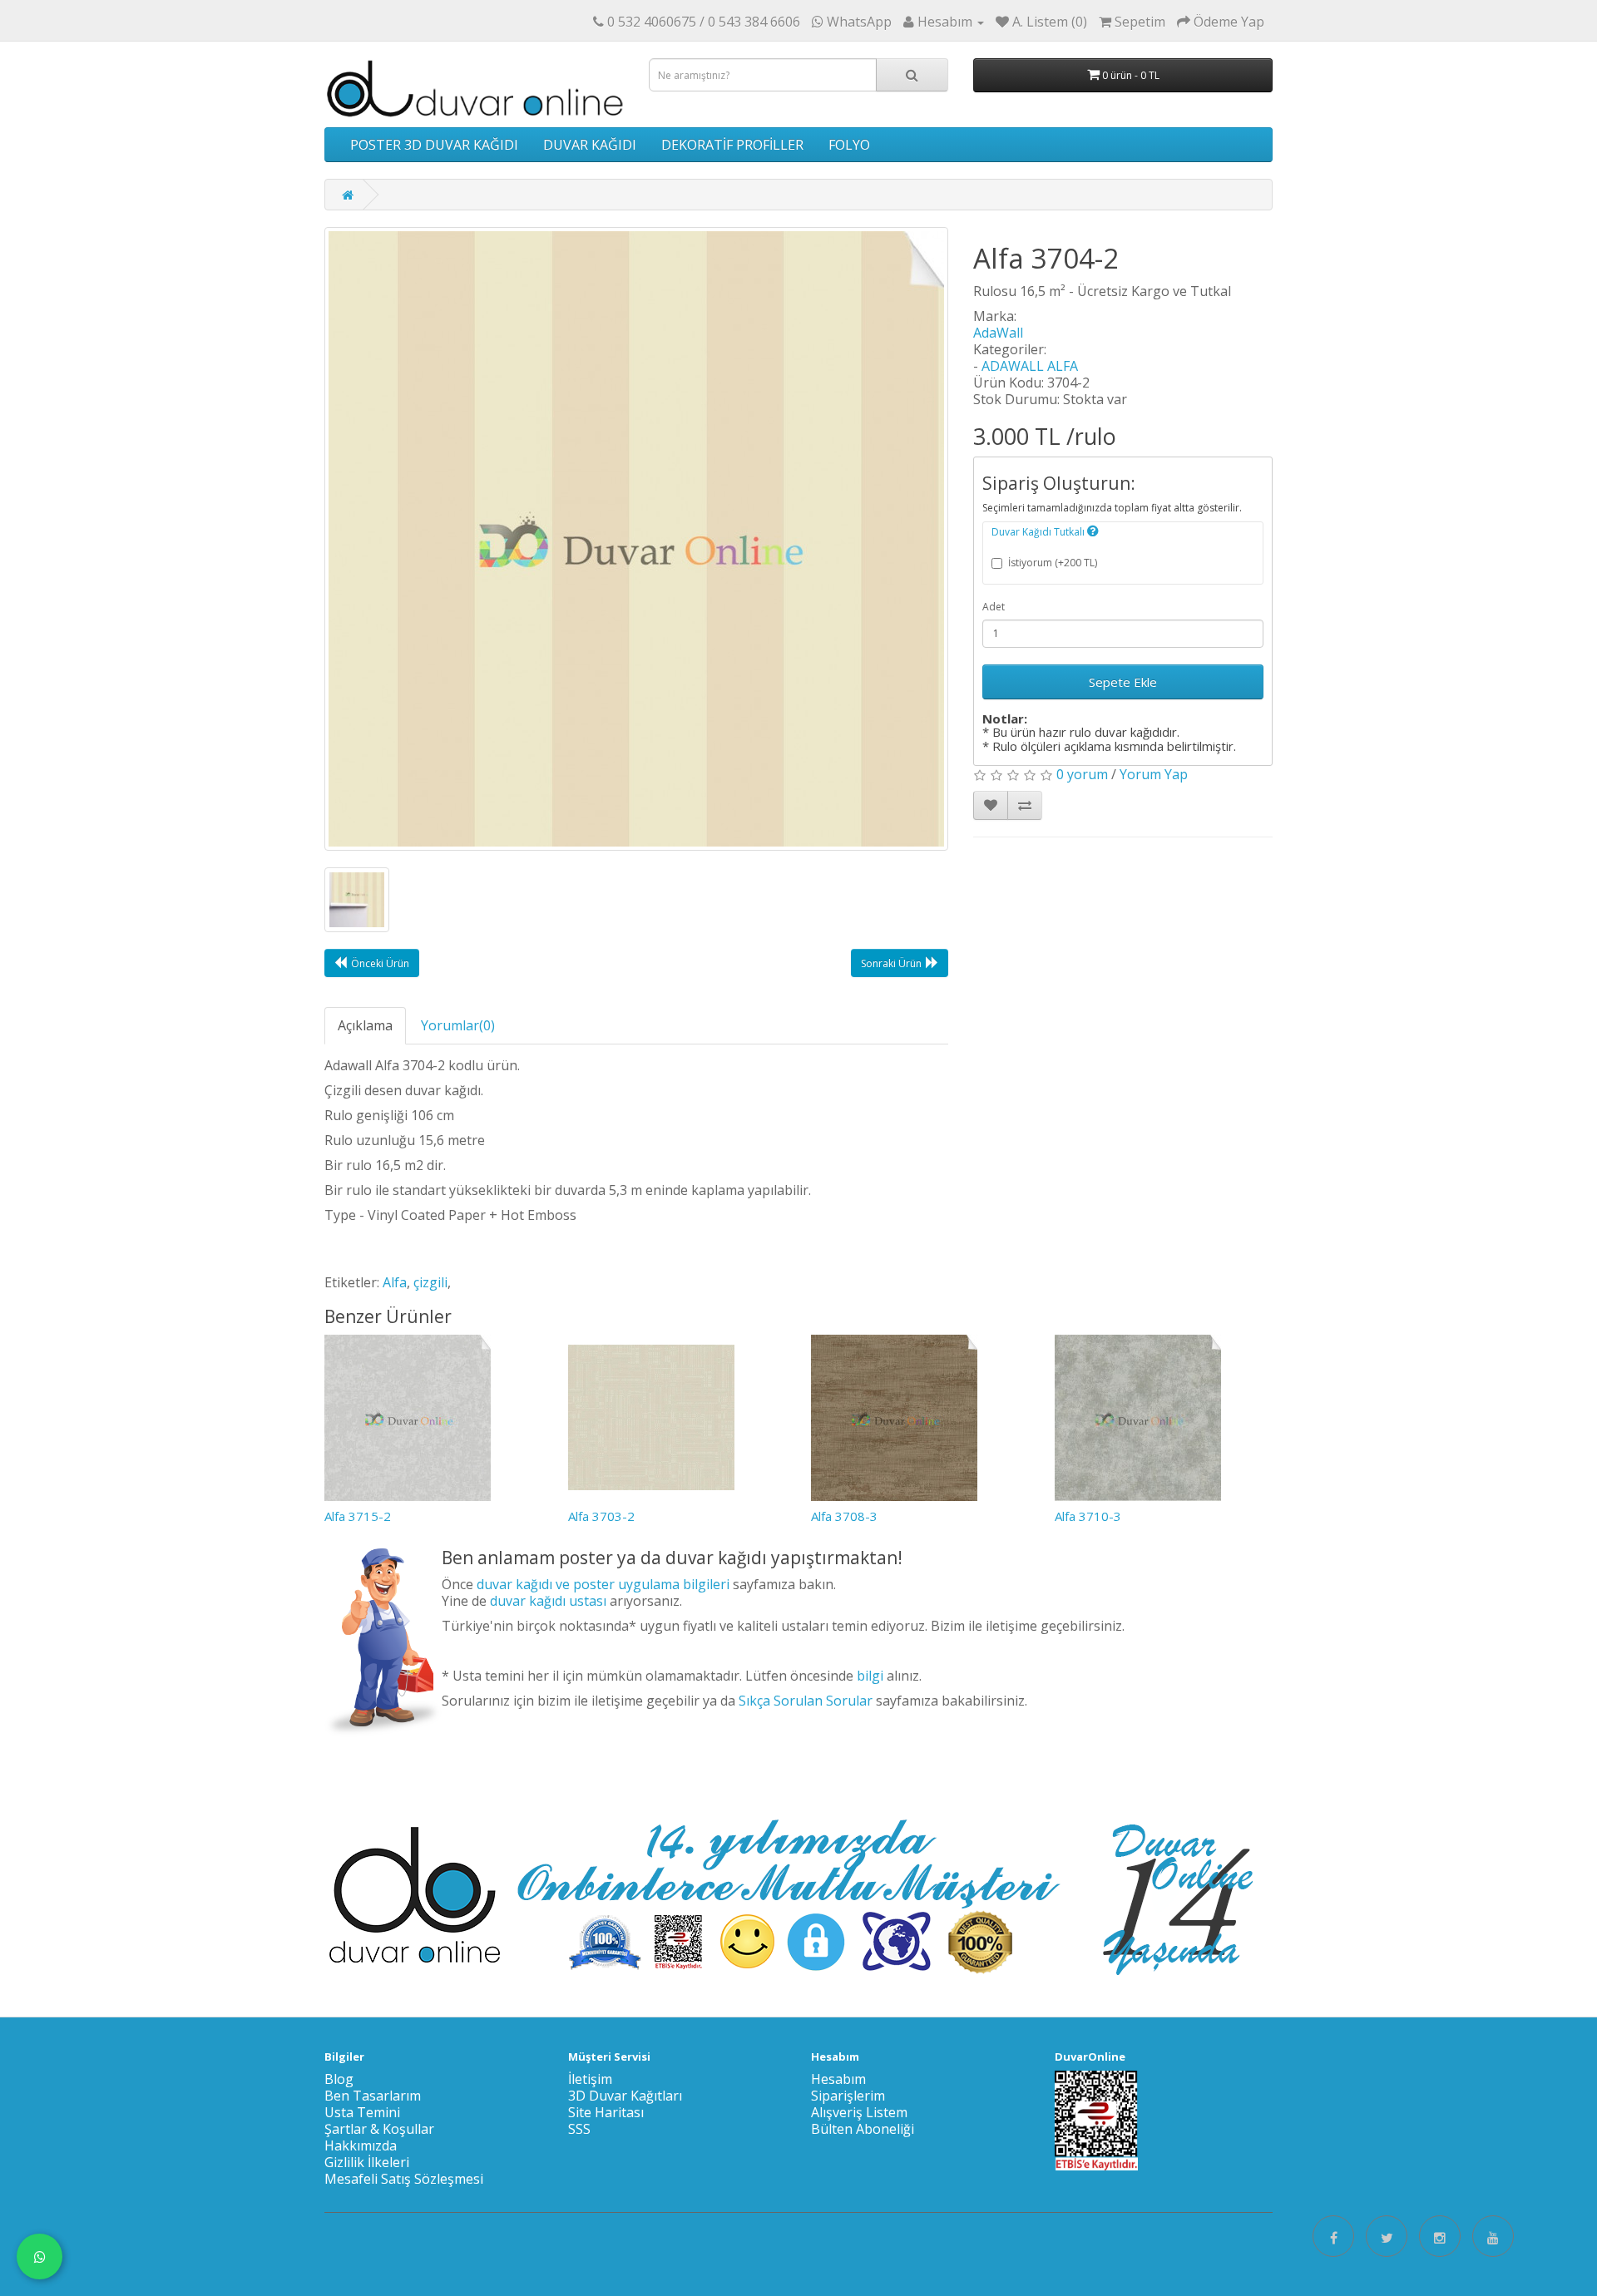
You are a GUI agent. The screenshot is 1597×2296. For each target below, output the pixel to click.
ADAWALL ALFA (1030, 366)
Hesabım (838, 2079)
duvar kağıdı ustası (548, 1601)
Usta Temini (362, 2112)
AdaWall (998, 333)
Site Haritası (606, 2112)
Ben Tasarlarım (373, 2096)
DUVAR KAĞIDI (590, 145)
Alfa (395, 1282)
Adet (994, 607)
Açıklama (365, 1025)
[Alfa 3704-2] (636, 539)
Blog (339, 2079)
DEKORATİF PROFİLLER (732, 145)
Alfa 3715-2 (358, 1516)
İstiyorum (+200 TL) (1053, 563)
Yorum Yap (1154, 774)
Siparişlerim (848, 2096)
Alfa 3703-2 (601, 1516)
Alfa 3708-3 (844, 1516)
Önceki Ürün (380, 963)
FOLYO (849, 145)
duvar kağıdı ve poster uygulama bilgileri (603, 1584)
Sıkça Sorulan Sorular (806, 1701)
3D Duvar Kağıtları (625, 2096)
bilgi (870, 1676)
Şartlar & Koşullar (379, 2129)
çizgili (430, 1282)
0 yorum (1082, 774)
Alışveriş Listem (859, 2112)
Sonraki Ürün (891, 963)
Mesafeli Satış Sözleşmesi (404, 2179)
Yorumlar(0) (458, 1025)
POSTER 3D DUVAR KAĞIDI (434, 145)
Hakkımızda (361, 2145)
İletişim (590, 2079)
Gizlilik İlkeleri (367, 2162)
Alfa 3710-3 (1088, 1516)
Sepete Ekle (1123, 682)
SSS (579, 2129)
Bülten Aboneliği (863, 2129)
